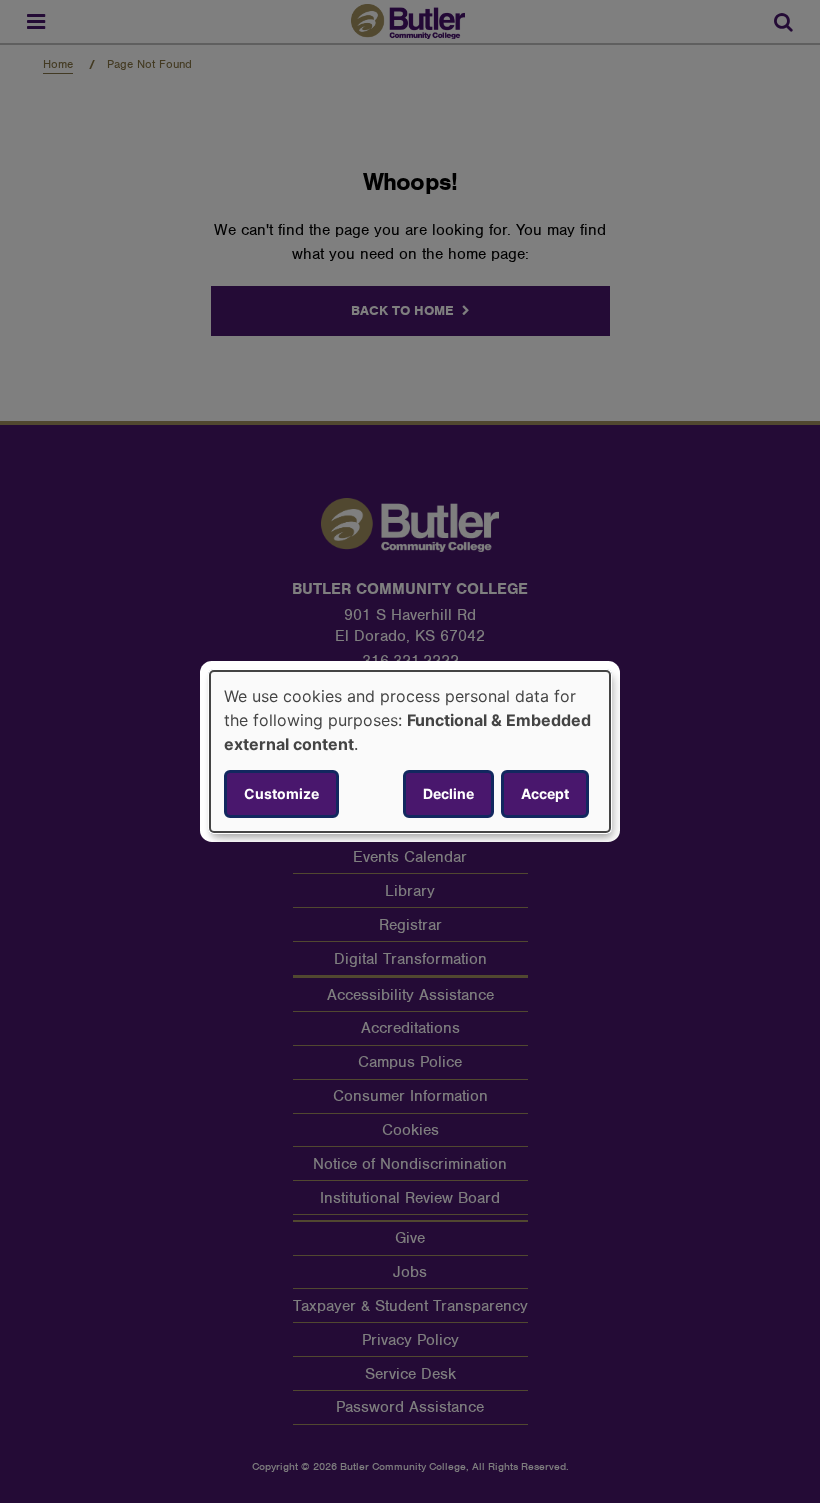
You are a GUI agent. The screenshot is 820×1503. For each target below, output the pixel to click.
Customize (281, 793)
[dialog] (410, 752)
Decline (448, 793)
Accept (545, 793)
